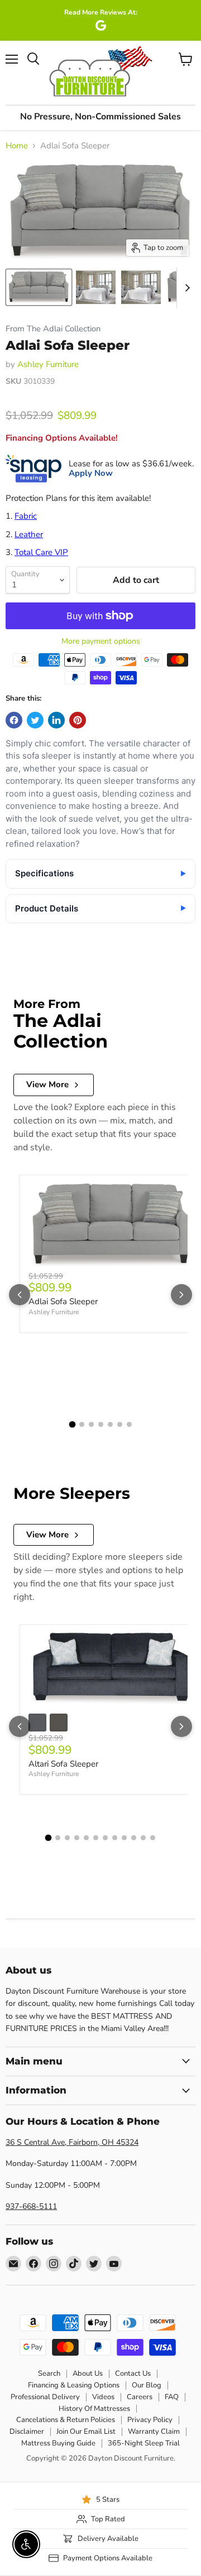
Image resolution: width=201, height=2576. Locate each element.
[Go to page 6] (120, 1424)
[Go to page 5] (110, 1424)
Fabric (26, 516)
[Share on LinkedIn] (56, 720)
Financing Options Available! (62, 438)
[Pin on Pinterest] (78, 720)
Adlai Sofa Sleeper (63, 1301)
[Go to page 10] (134, 1838)
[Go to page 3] (91, 1424)
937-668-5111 (31, 2206)
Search (49, 2374)
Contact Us (133, 2374)
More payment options (101, 641)
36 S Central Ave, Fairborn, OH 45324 (72, 2142)
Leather (29, 534)
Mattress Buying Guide (58, 2443)
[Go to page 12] (153, 1838)
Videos (103, 2397)
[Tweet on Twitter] (35, 720)
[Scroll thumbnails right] (185, 288)
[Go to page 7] (129, 1424)
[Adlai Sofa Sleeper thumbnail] (39, 287)
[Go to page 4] (101, 1424)
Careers (140, 2397)
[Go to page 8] (115, 1838)
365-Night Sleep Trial (144, 2443)
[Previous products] (20, 1295)
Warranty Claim (154, 2432)
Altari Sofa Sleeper (63, 1764)
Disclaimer (27, 2432)
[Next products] (181, 1295)
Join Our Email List (86, 2432)
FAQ (172, 2397)
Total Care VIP (41, 552)
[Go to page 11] (143, 1838)
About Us (88, 2374)
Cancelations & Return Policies (66, 2420)
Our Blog (147, 2385)
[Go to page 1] (72, 1424)
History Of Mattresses (94, 2409)
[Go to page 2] (82, 1424)
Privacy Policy (150, 2420)
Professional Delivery (45, 2397)
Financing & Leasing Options (74, 2385)
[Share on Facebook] (14, 720)
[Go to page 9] (124, 1838)
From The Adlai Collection (53, 329)
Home (17, 146)
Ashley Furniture (48, 364)
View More (47, 1084)
